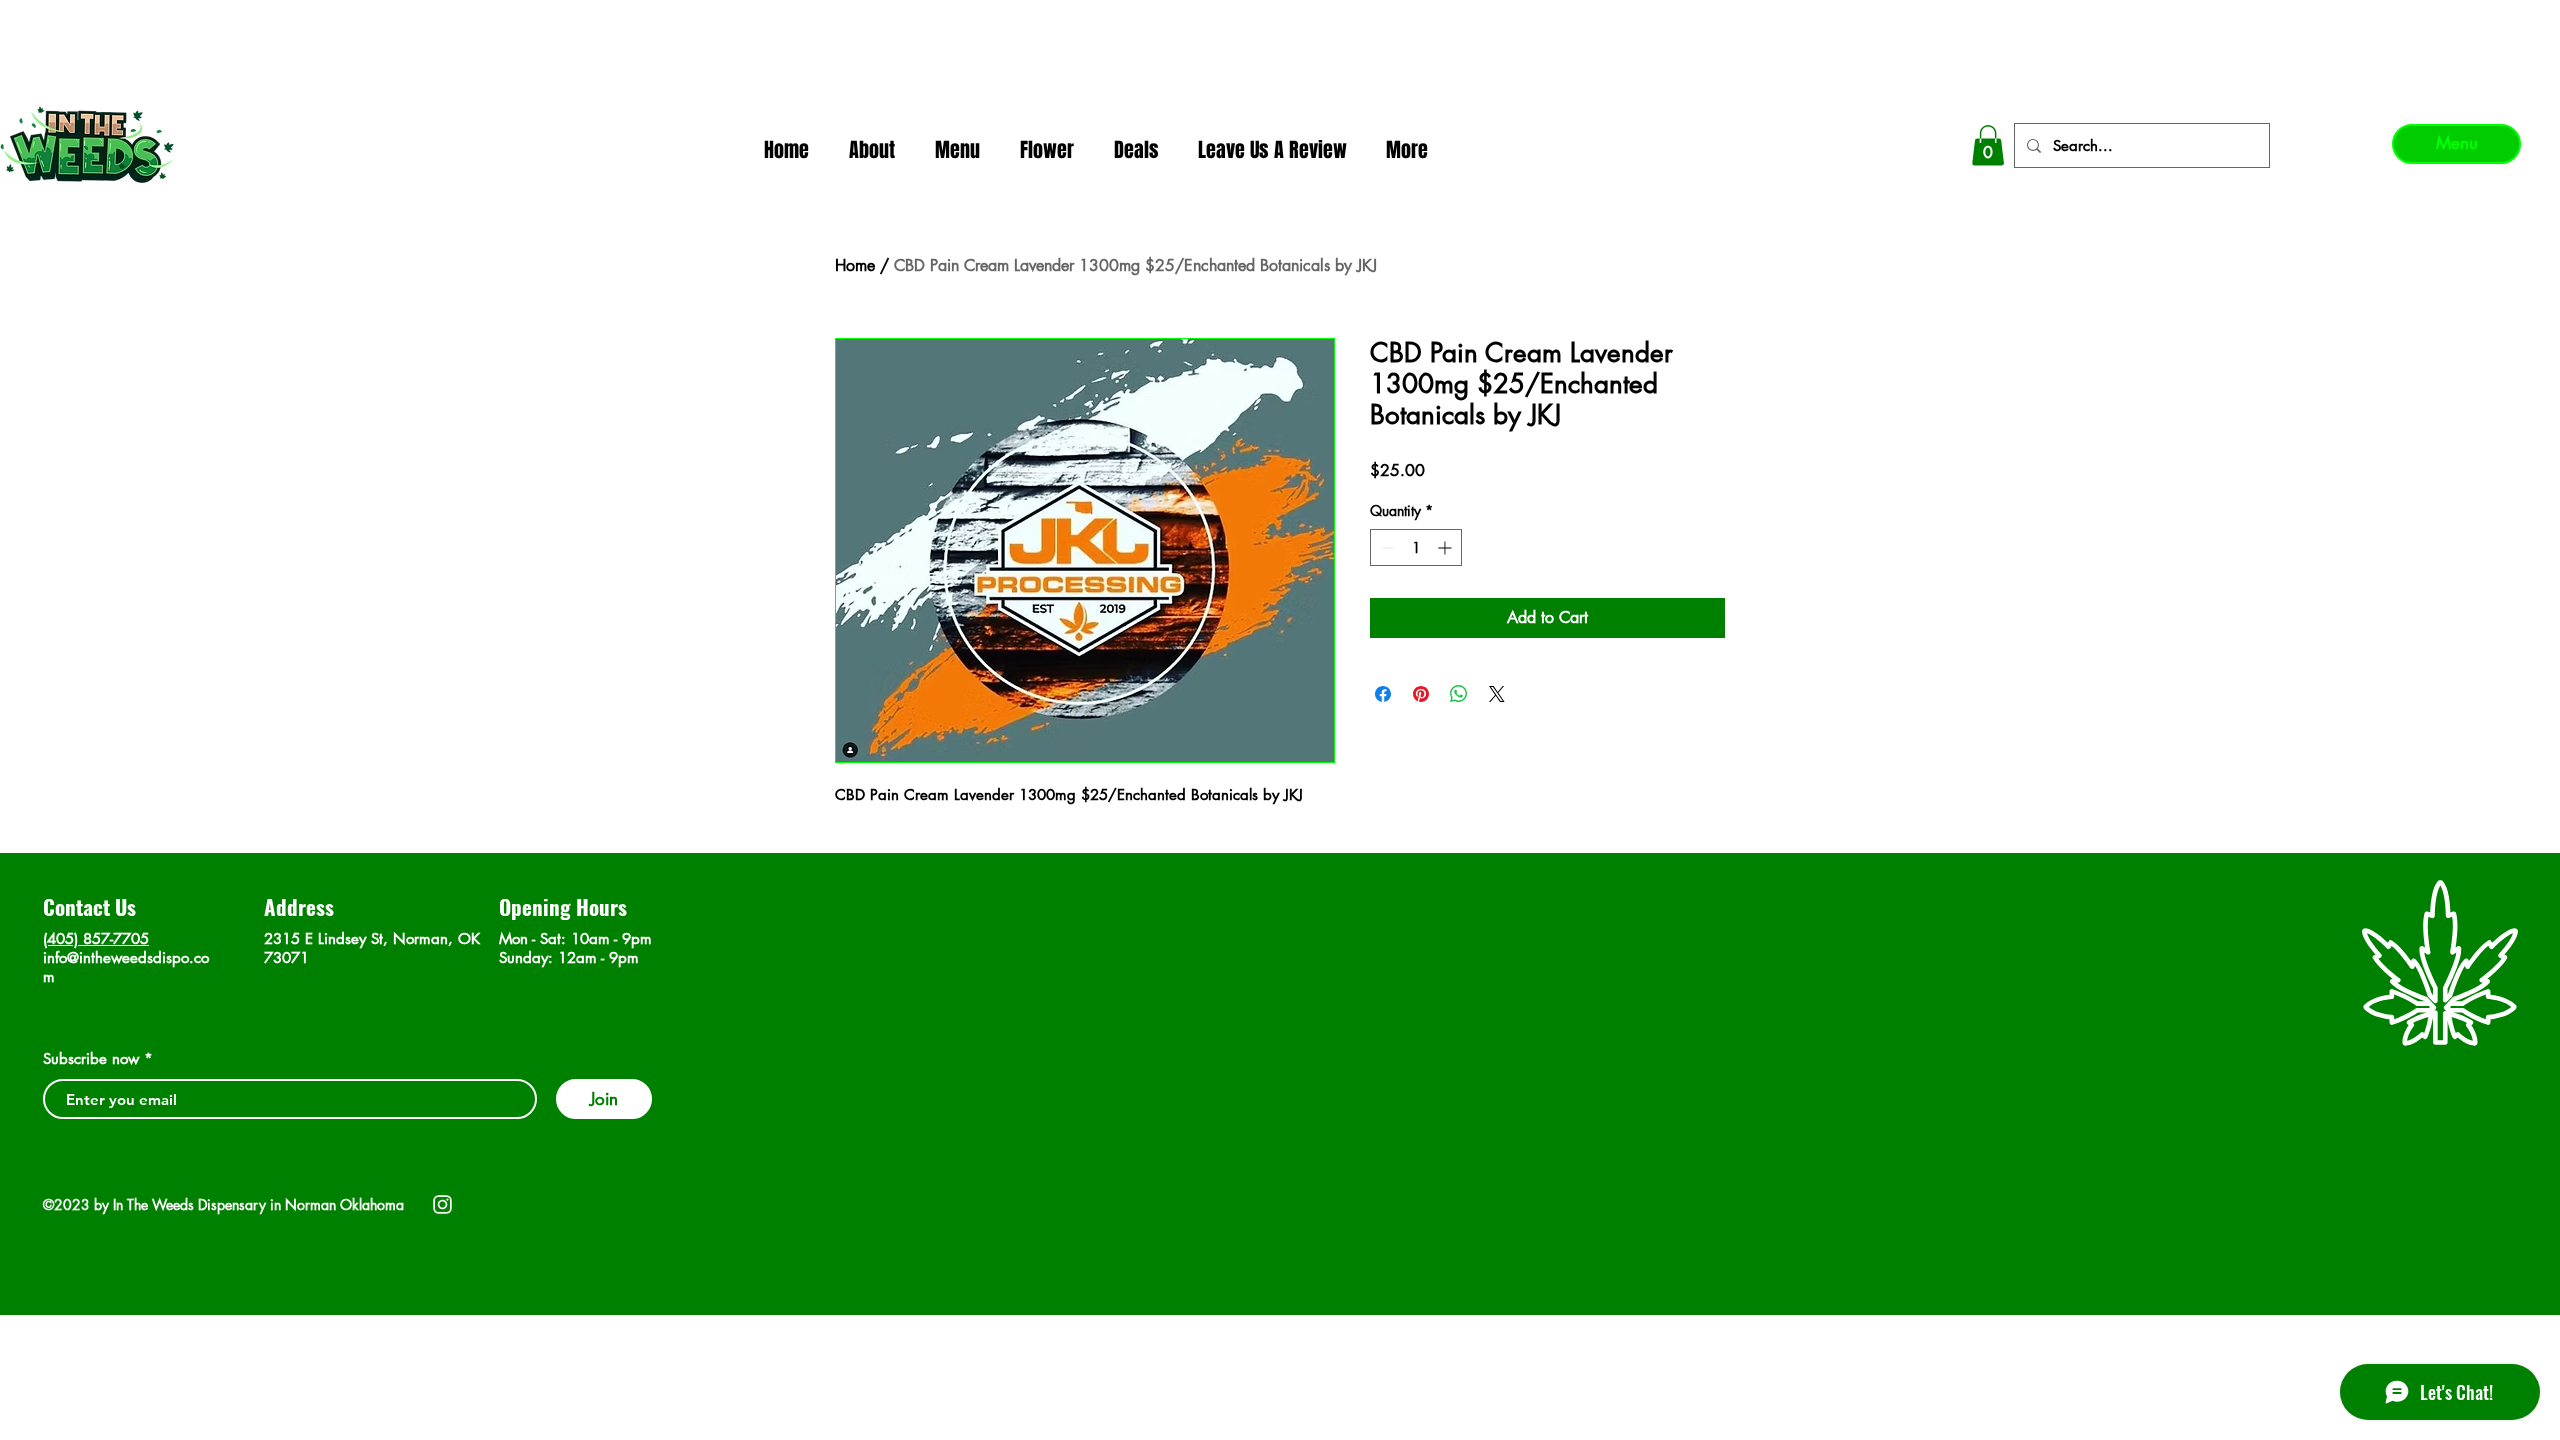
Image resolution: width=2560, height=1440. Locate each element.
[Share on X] (1497, 694)
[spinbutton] (1416, 547)
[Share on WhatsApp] (1459, 694)
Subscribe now (91, 1058)
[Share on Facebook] (1383, 694)
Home (855, 265)
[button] (1988, 145)
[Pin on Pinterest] (1421, 694)
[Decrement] (1385, 547)
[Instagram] (442, 1204)
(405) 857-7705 (96, 938)
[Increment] (1446, 547)
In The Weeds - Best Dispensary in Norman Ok (1283, 20)
